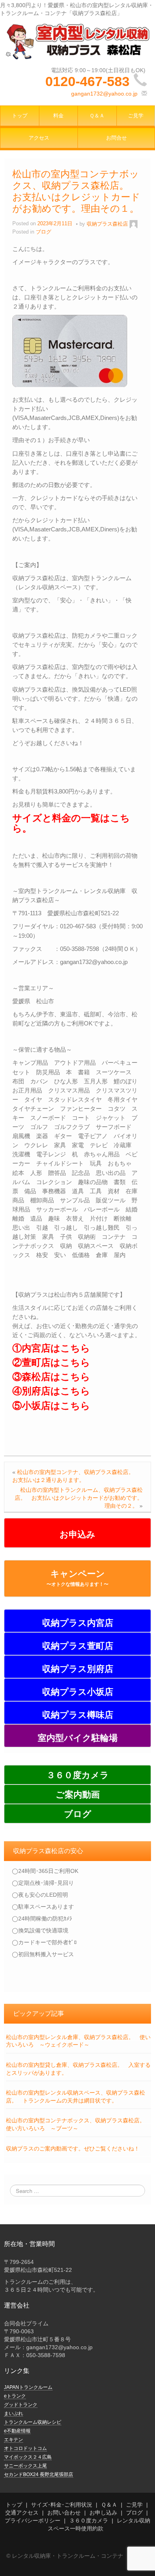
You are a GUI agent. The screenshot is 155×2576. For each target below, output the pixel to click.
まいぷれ (14, 2413)
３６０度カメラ (78, 1775)
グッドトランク (21, 2405)
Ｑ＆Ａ (97, 116)
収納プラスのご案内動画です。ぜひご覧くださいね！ (73, 2149)
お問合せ (116, 138)
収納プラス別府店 (78, 1669)
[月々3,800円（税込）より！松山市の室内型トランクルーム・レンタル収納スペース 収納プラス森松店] (77, 41)
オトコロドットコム (25, 2448)
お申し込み (103, 2513)
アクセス (39, 138)
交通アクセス (22, 2513)
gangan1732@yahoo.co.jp (104, 94)
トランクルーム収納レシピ (33, 2422)
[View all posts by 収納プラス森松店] (134, 224)
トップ (20, 116)
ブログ (78, 1814)
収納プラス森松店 (107, 224)
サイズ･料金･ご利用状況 (62, 2505)
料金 (58, 116)
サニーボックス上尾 (25, 2466)
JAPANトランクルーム (28, 2387)
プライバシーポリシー (33, 2520)
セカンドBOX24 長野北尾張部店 (39, 2474)
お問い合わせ (64, 2513)
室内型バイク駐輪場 (78, 1738)
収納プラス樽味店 (78, 1715)
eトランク (15, 2396)
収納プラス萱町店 (78, 1646)
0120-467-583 (87, 81)
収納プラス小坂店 (78, 1692)
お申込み (77, 1534)
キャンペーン (77, 1578)
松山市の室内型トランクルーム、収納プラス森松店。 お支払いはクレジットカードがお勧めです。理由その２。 (79, 1498)
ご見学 (134, 2505)
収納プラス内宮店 (78, 1623)
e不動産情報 (17, 2431)
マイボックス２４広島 (28, 2457)
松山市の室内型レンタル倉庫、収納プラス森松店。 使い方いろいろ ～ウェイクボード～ (78, 2041)
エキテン (14, 2440)
